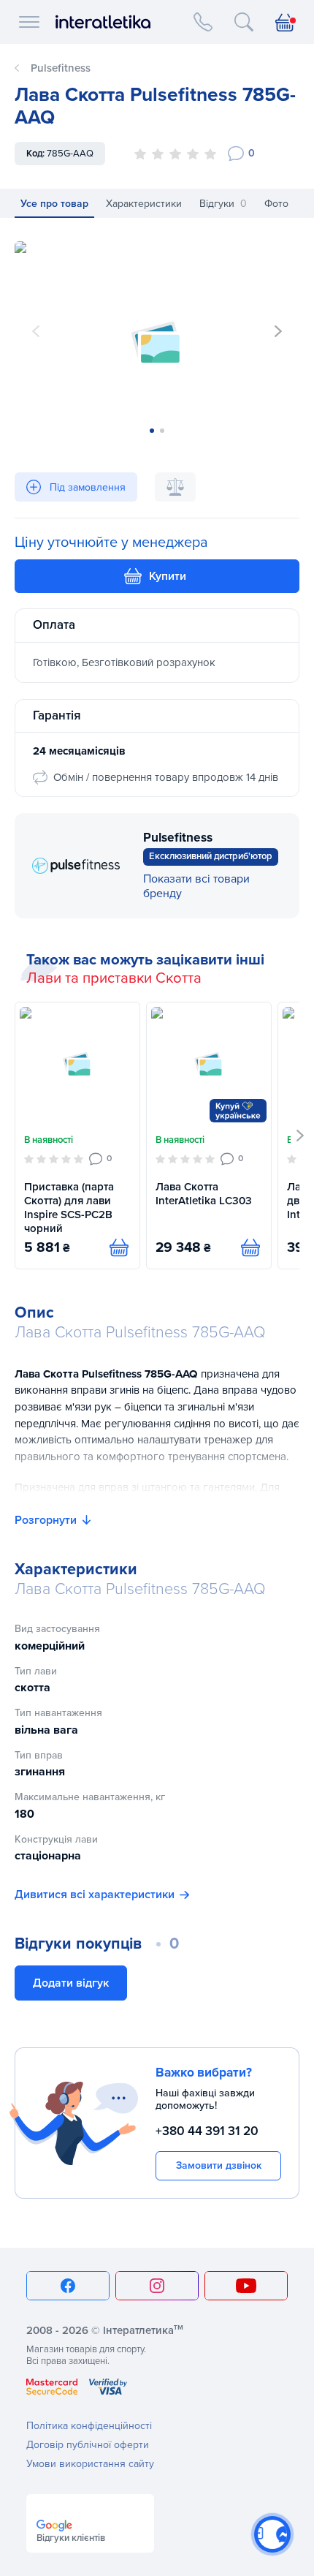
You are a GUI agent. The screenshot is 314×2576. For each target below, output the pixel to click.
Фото (276, 204)
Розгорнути (46, 1520)
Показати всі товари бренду (196, 886)
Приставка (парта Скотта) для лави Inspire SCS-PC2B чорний (69, 1208)
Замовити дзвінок (219, 2165)
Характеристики (144, 204)
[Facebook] (68, 2286)
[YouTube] (246, 2286)
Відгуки (223, 204)
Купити (168, 576)
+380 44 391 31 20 (207, 2131)
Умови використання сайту (90, 2464)
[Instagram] (157, 2286)
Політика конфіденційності (89, 2426)
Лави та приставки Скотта (114, 978)
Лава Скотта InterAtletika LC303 (204, 1194)
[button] (278, 331)
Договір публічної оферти (88, 2445)
